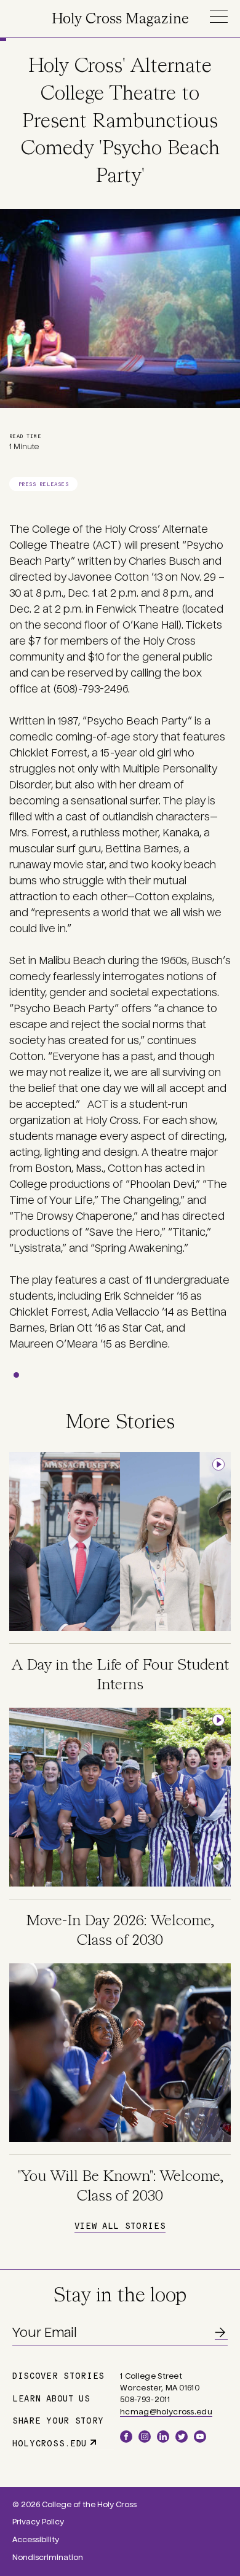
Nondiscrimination (48, 2558)
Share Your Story (58, 2420)
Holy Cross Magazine (120, 19)
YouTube (200, 2437)
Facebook (126, 2437)
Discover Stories (58, 2375)
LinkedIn (163, 2437)
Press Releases (43, 484)
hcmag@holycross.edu (166, 2412)
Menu (218, 16)
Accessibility (36, 2540)
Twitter (182, 2437)
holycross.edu (50, 2443)
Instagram (145, 2437)
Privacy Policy (38, 2522)
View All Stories (120, 2225)
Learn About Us (51, 2398)
